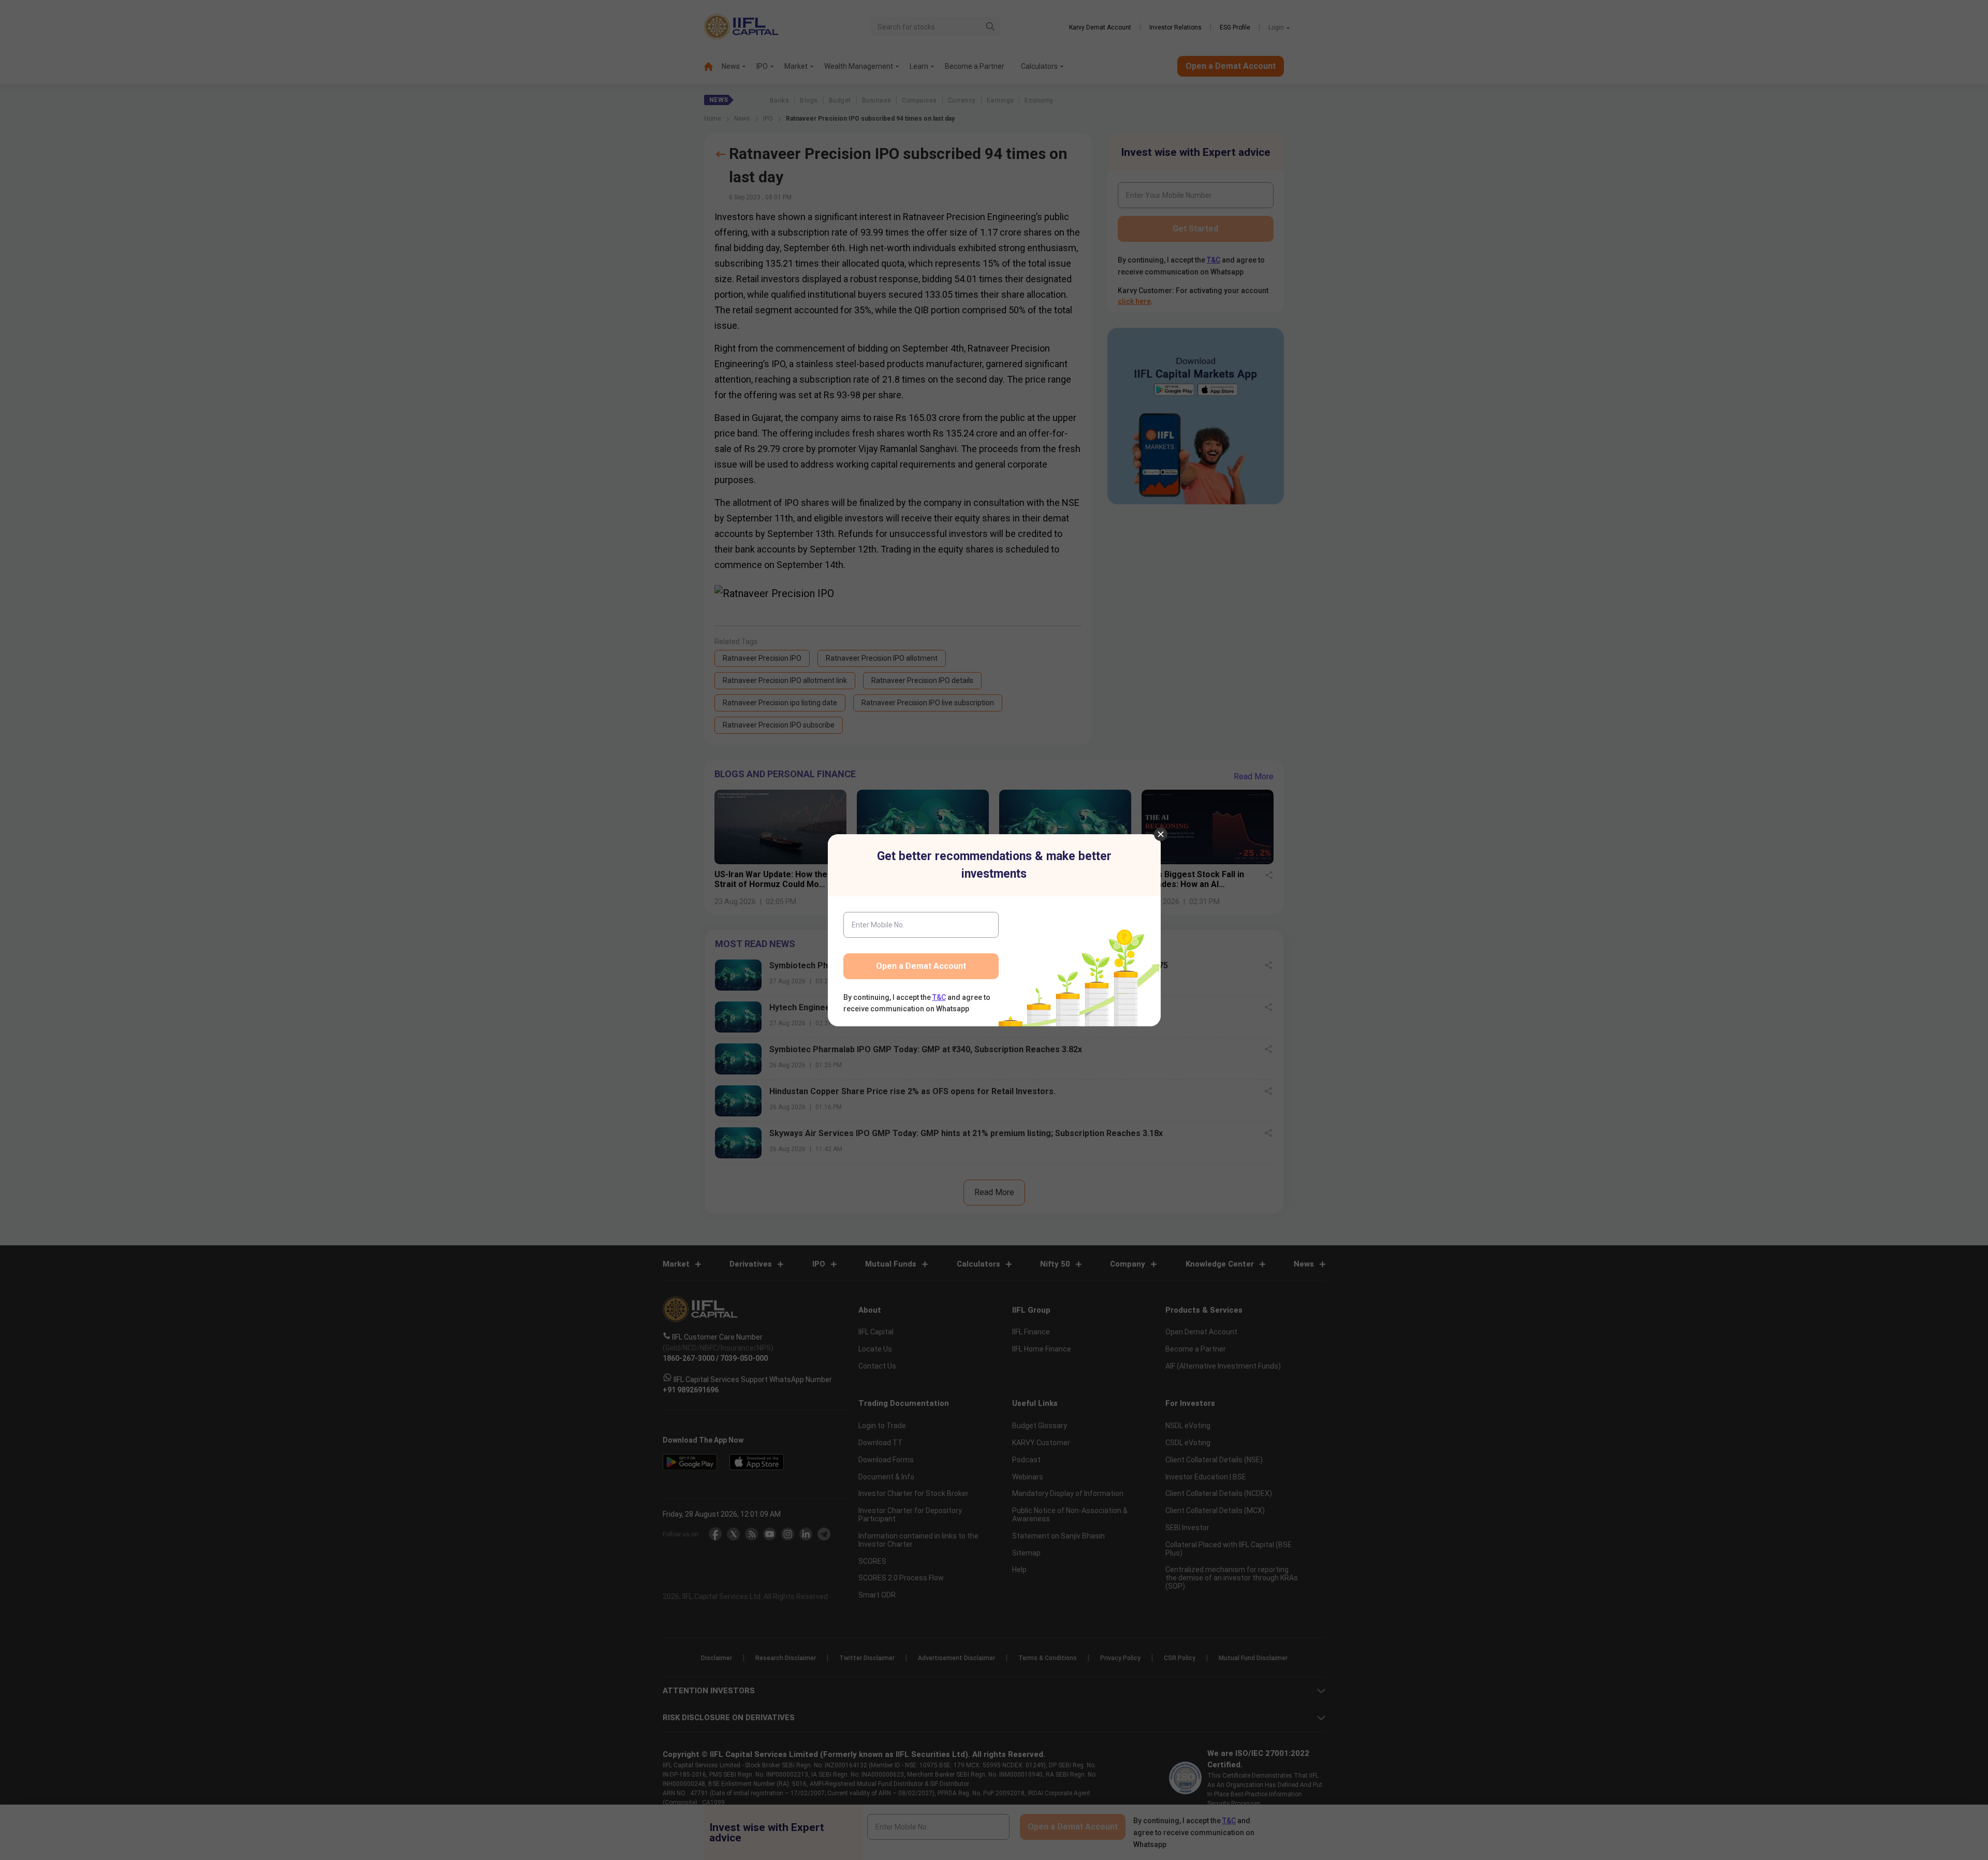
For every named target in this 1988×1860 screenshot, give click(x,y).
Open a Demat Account (921, 966)
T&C (939, 997)
